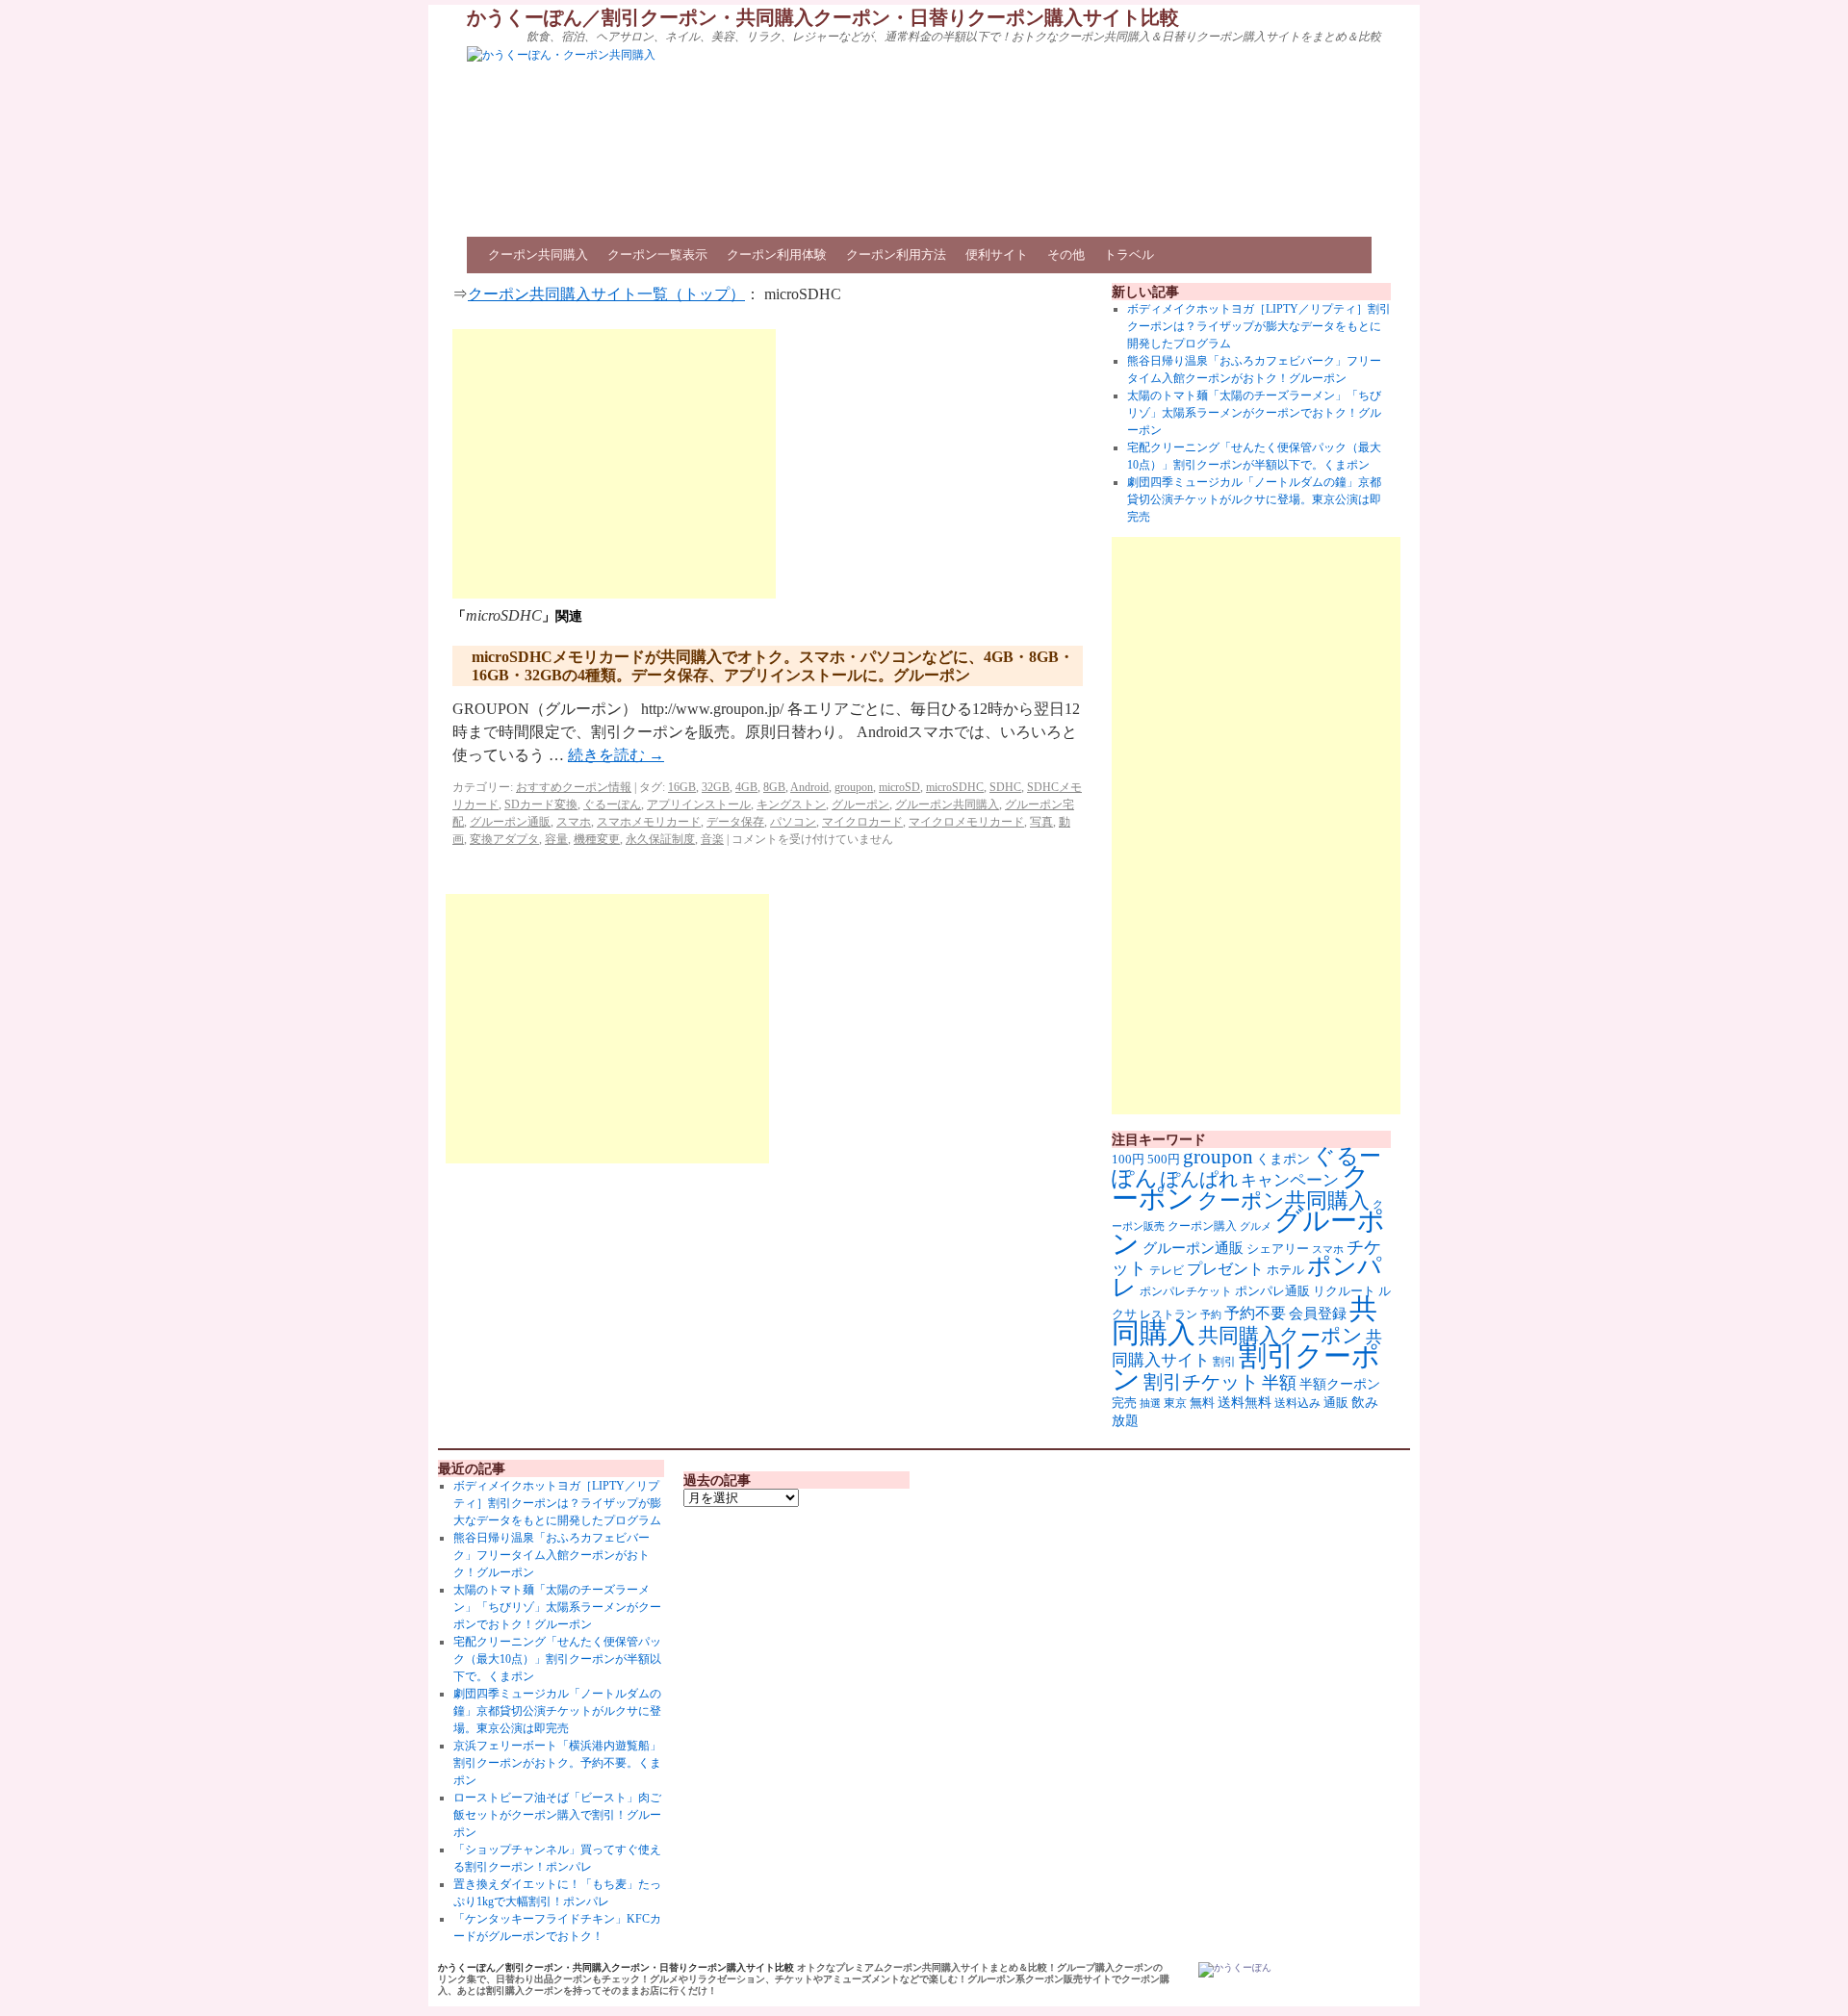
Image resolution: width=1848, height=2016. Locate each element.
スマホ (574, 822)
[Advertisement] (614, 464)
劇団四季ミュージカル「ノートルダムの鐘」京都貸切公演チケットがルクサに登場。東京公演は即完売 (1254, 499)
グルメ (1256, 1226)
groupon (854, 787)
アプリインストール (699, 804)
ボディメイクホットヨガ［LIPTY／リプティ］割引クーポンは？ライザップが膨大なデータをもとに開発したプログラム (1259, 326)
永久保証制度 (660, 839)
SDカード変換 (541, 804)
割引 (1224, 1362)
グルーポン (860, 804)
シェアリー (1278, 1249)
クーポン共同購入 (538, 255)
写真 (1041, 822)
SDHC (1005, 787)
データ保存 (735, 822)
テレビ (1167, 1270)
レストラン (1168, 1314)
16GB (682, 787)
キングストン (791, 804)
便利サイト (997, 255)
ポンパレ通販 (1272, 1291)
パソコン (793, 822)
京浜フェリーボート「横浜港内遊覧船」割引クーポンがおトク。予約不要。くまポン (557, 1763)
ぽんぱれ (1199, 1179)
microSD (899, 787)
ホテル (1285, 1270)
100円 (1128, 1160)
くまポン (1283, 1159)
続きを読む (616, 755)
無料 (1202, 1403)
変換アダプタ (504, 839)
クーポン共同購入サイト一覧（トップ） (606, 294)
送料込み (1297, 1403)
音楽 (712, 839)
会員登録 (1318, 1314)
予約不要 (1255, 1313)
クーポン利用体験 (777, 255)
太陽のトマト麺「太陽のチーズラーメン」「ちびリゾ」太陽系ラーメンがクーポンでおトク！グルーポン (1254, 413)
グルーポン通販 (510, 822)
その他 (1066, 255)
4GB (746, 787)
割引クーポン (1246, 1367)
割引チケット (1201, 1382)
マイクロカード (862, 822)
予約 (1211, 1315)
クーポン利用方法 (896, 255)
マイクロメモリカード (966, 822)
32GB (716, 787)
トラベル (1129, 255)
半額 (1279, 1383)
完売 (1124, 1403)
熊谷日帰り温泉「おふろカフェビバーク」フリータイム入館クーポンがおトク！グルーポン (552, 1555)
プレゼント (1225, 1269)
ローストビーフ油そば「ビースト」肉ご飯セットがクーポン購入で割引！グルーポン (557, 1815)
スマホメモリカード (649, 822)
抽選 (1150, 1403)
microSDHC (955, 787)
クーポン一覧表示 (657, 255)
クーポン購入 (1202, 1226)
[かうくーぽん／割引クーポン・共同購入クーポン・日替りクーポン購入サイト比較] (1235, 1970)
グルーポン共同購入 (947, 804)
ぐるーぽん (612, 804)
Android (809, 787)
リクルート (1344, 1291)
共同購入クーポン (1281, 1336)
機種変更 (597, 839)
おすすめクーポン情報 (574, 787)
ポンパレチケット (1186, 1291)
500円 (1164, 1160)
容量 (556, 839)
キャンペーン (1290, 1180)
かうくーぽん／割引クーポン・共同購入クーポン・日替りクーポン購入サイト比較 (823, 17)
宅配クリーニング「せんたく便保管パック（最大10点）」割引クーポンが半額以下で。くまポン (557, 1659)
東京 (1175, 1403)
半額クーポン (1340, 1384)
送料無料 (1245, 1402)
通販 (1336, 1403)
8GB (774, 787)
